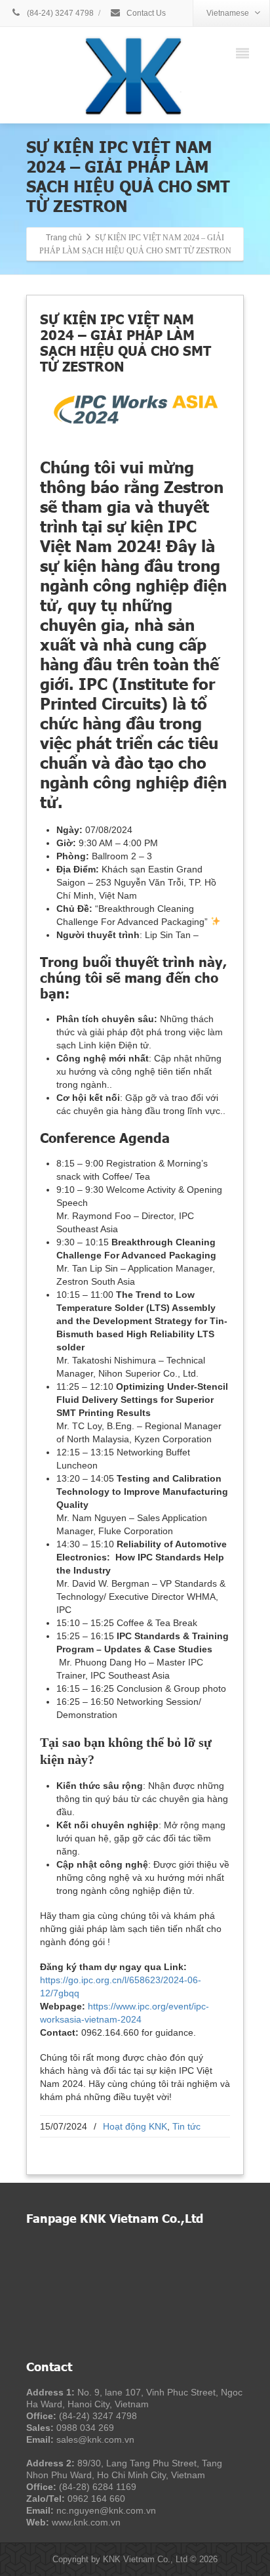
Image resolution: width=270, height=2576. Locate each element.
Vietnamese (228, 13)
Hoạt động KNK (135, 2126)
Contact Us (145, 13)
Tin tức (186, 2126)
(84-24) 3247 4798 (59, 13)
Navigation (245, 52)
